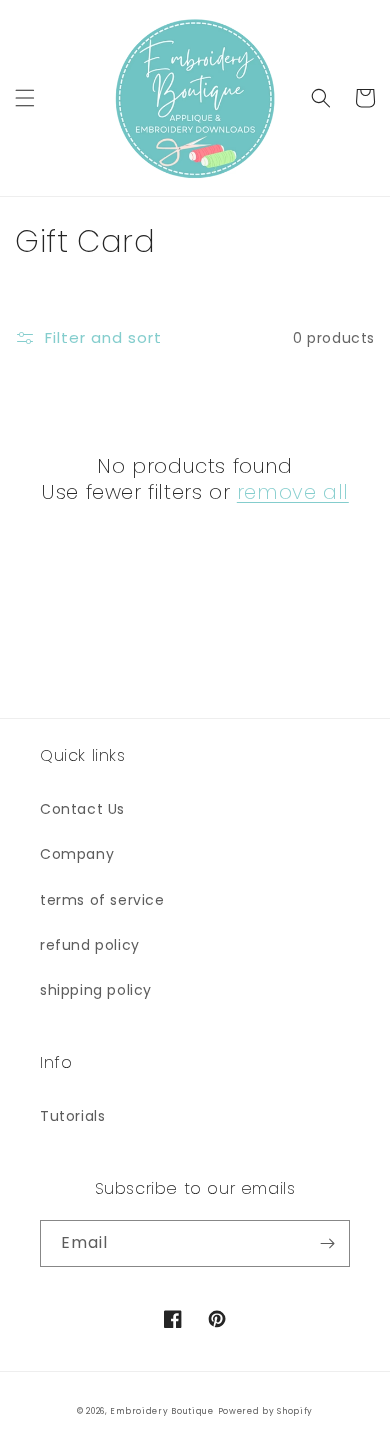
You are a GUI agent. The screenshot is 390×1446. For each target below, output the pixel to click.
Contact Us (82, 809)
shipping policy (96, 990)
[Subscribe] (327, 1243)
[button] (25, 98)
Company (77, 854)
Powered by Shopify (266, 1411)
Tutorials (72, 1116)
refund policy (90, 945)
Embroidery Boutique (161, 1411)
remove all (293, 492)
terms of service (102, 900)
